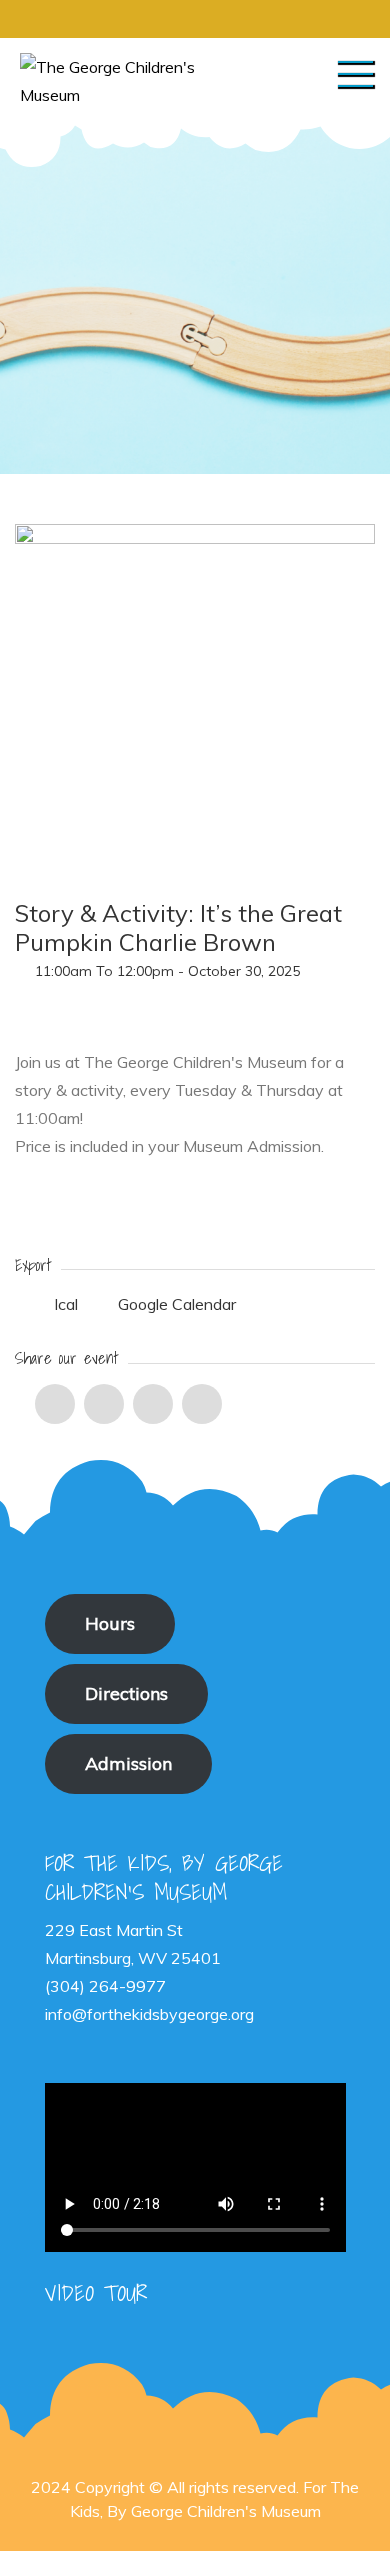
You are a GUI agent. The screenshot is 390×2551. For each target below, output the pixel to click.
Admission (128, 1763)
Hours (110, 1623)
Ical (66, 1304)
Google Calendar (175, 1304)
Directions (126, 1693)
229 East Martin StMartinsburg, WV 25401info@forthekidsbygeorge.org (149, 1972)
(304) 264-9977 (105, 1986)
